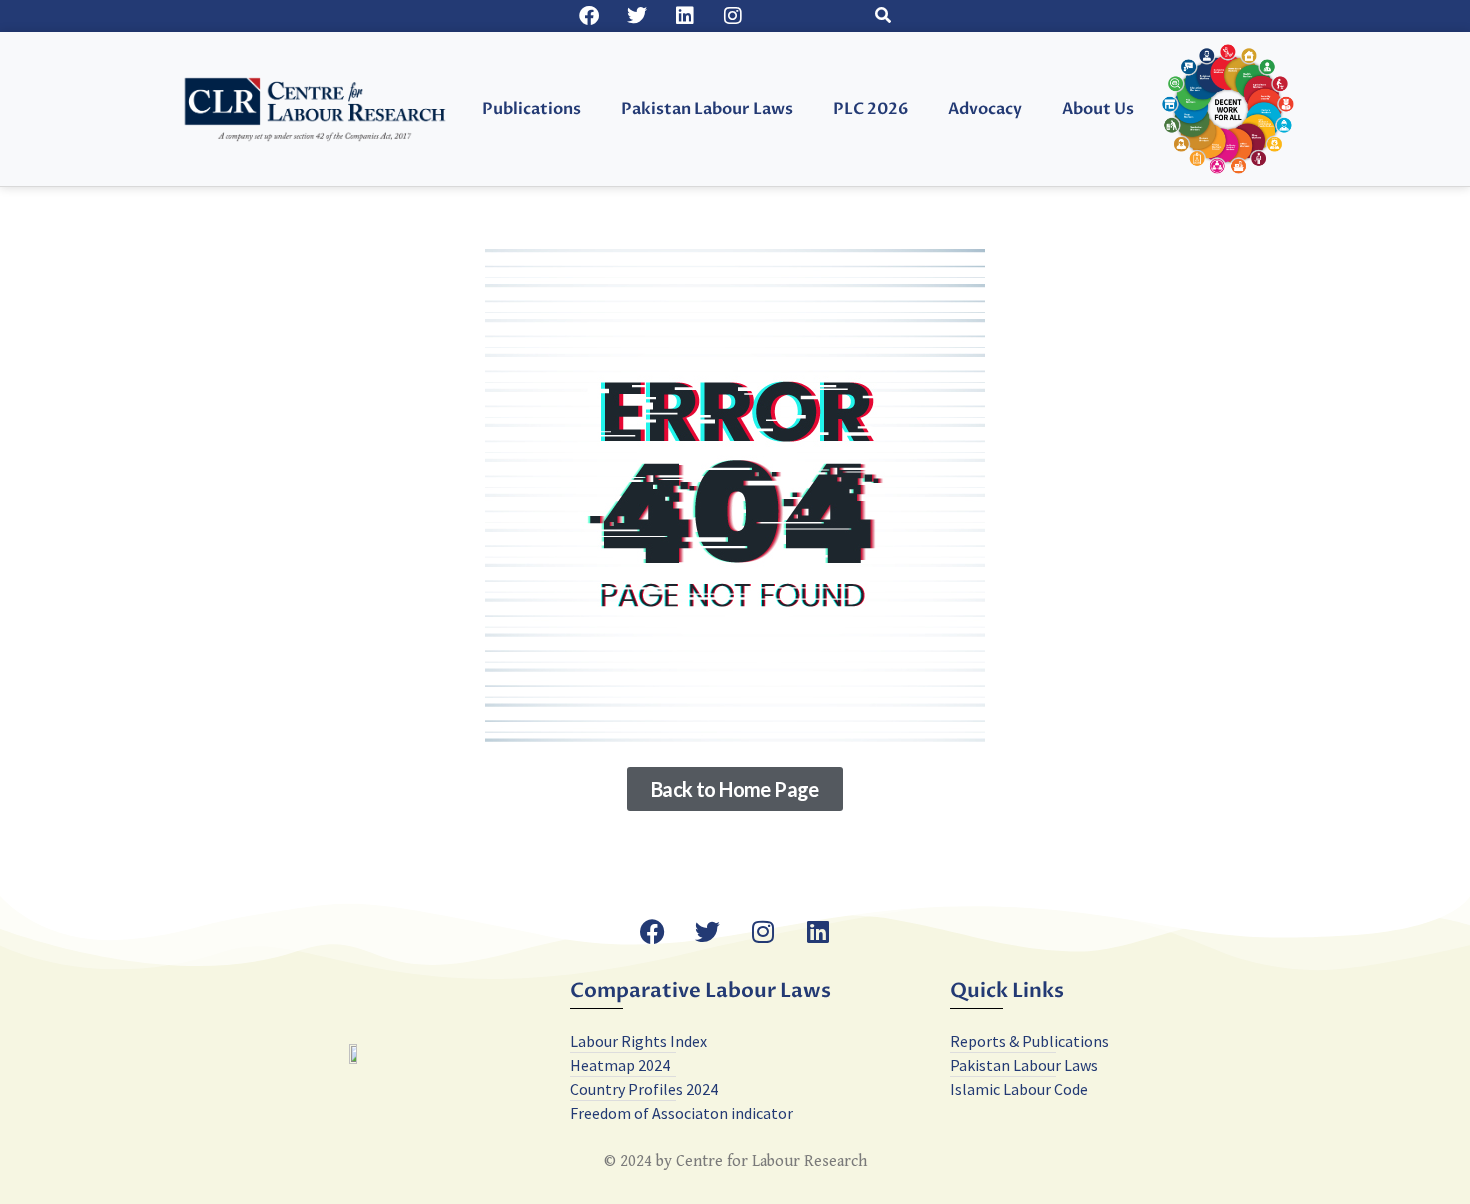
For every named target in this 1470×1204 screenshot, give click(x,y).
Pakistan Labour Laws (707, 109)
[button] (883, 16)
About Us (1098, 109)
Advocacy (985, 109)
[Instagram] (733, 16)
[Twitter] (637, 16)
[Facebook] (589, 16)
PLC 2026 (870, 109)
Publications (531, 109)
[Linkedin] (685, 16)
